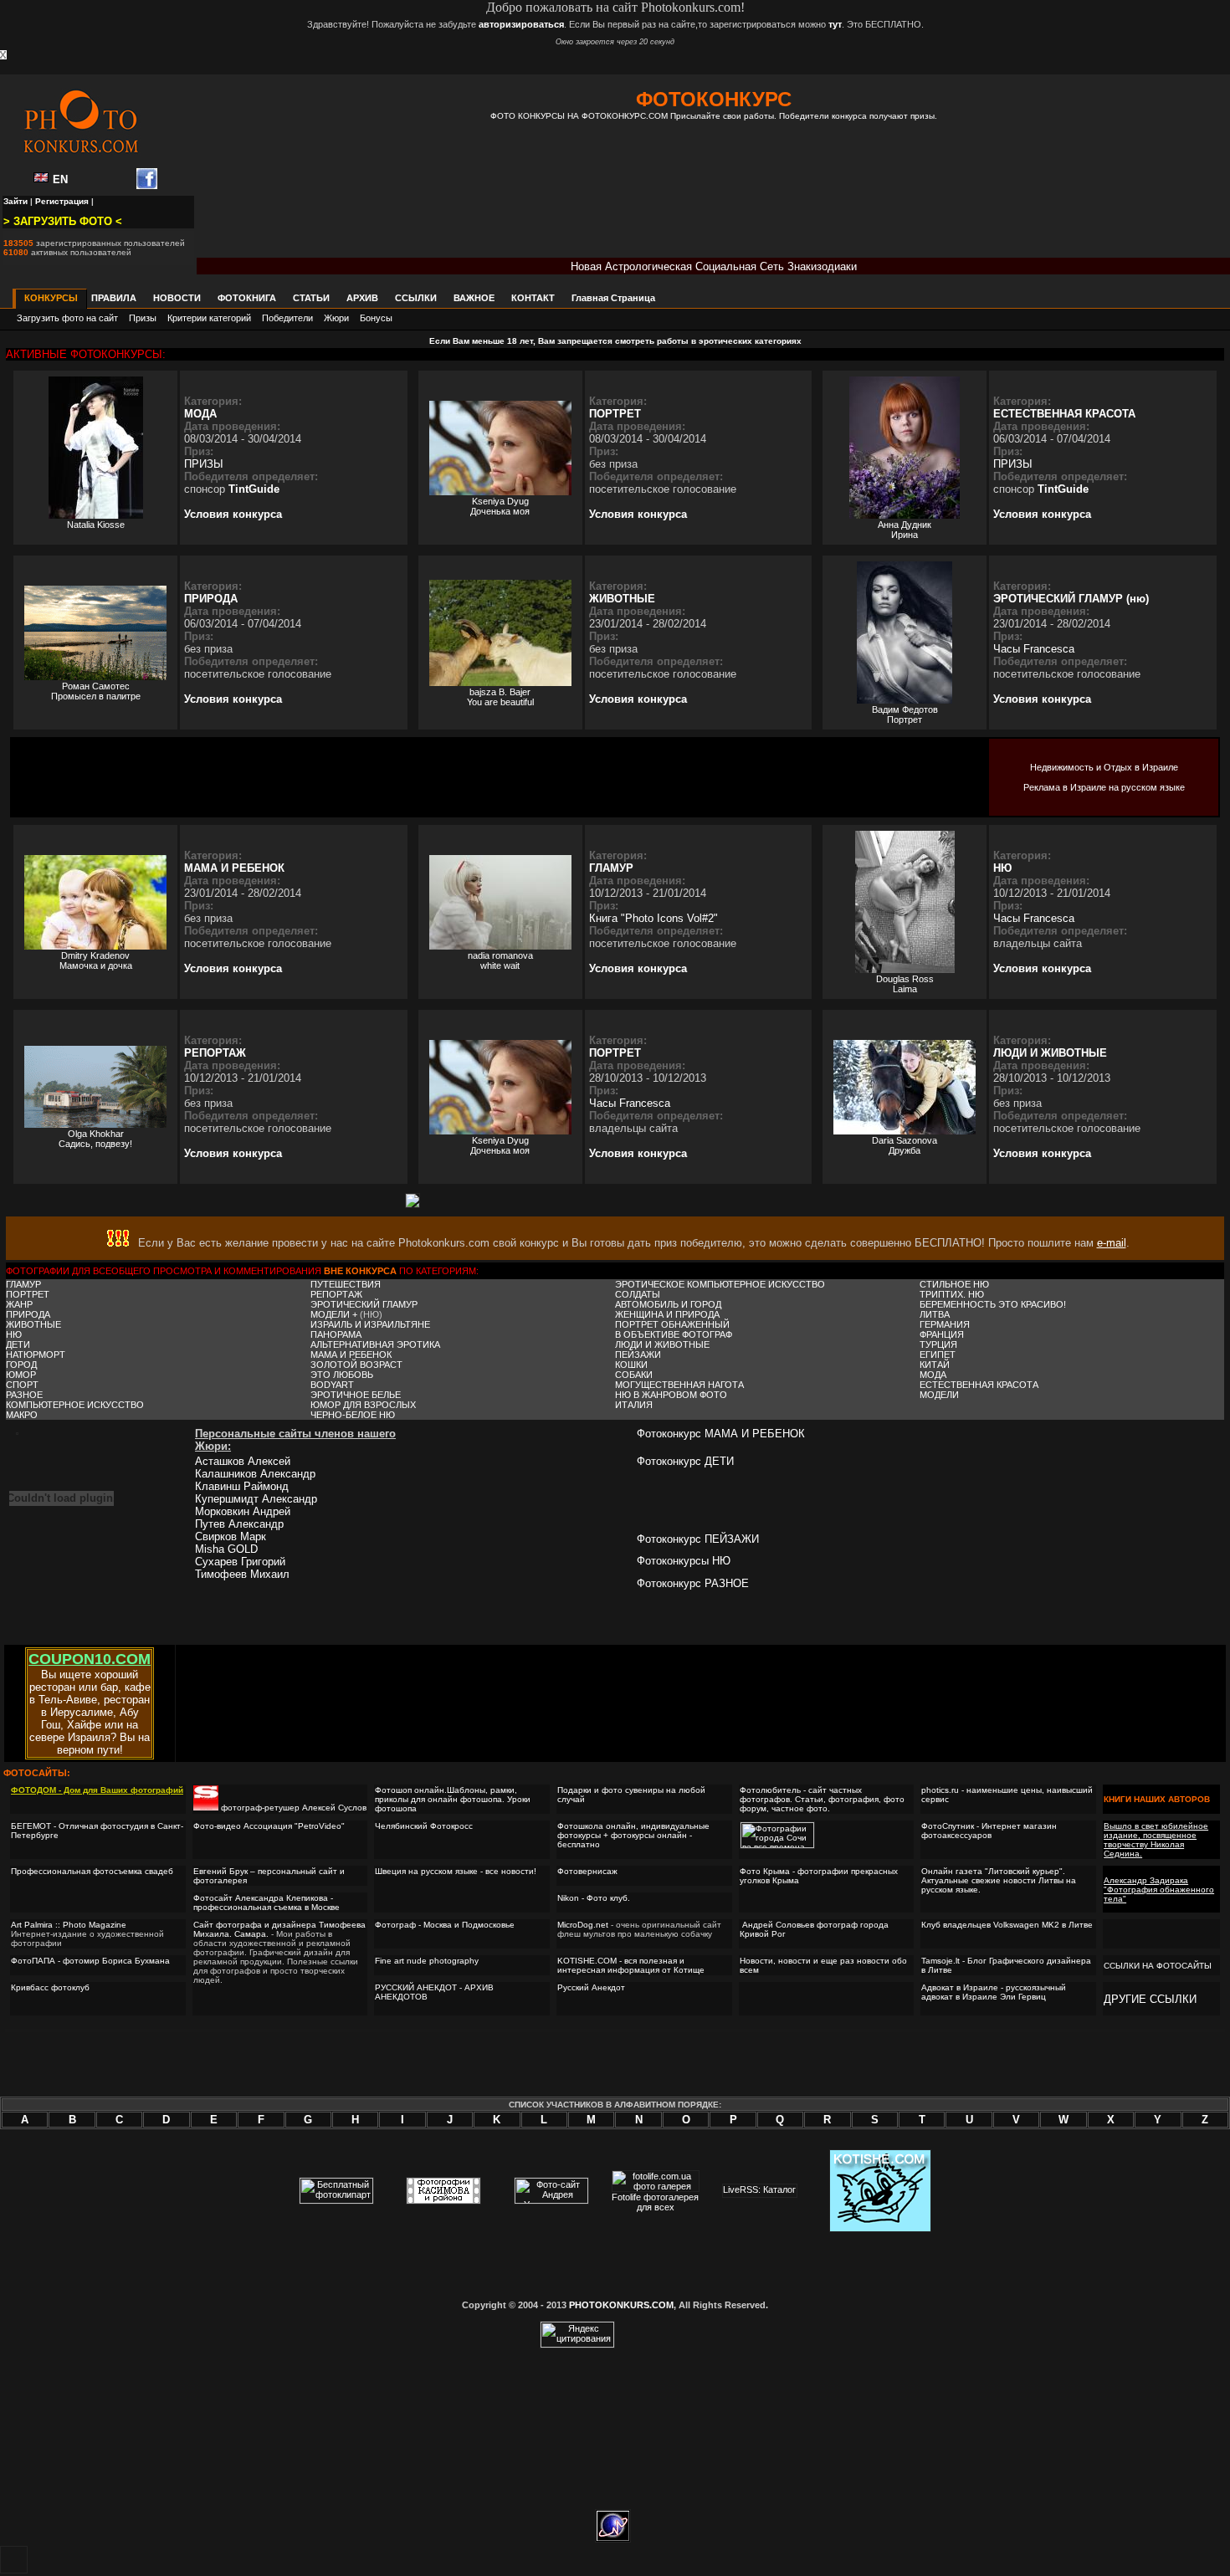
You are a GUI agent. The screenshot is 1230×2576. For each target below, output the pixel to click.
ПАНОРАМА (336, 1334)
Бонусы (376, 318)
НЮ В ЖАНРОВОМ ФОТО (671, 1395)
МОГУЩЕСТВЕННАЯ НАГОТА (679, 1385)
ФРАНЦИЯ (942, 1334)
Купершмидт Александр (256, 1499)
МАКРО (22, 1415)
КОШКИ (631, 1365)
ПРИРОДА (211, 599)
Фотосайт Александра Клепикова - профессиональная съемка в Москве (266, 1903)
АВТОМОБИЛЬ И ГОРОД (668, 1304)
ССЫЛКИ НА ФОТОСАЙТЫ (1158, 1966)
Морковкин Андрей (243, 1511)
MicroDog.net (583, 1925)
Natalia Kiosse (96, 525)
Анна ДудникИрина (905, 530)
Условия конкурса (233, 514)
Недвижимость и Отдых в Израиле (1104, 767)
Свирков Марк (231, 1536)
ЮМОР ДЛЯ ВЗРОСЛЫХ (363, 1405)
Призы (143, 318)
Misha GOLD (226, 1549)
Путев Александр (239, 1524)
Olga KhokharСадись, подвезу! (95, 1139)
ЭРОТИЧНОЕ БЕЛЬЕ (356, 1395)
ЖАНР (19, 1304)
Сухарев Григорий (240, 1562)
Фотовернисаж (587, 1871)
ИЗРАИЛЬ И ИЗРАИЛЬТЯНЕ (370, 1324)
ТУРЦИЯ (938, 1344)
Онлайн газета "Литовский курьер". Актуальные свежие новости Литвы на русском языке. (999, 1880)
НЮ (1002, 868)
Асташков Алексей (243, 1461)
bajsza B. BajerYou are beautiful (500, 697)
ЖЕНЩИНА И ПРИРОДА (667, 1314)
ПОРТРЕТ (615, 414)
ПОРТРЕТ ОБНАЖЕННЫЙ (672, 1324)
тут (835, 24)
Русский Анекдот (591, 1987)
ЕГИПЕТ (938, 1355)
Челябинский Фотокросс (424, 1826)
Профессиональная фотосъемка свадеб (92, 1871)
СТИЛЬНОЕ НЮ (954, 1284)
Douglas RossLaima (905, 984)
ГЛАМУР (611, 868)
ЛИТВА (935, 1314)
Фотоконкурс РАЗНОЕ (693, 1583)
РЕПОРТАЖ (215, 1053)
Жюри (336, 318)
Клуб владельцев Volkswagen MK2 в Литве (1007, 1925)
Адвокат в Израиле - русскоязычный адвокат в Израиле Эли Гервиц (994, 1992)
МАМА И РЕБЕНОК (234, 868)
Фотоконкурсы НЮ (684, 1561)
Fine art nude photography (427, 1961)
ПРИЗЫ (204, 464)
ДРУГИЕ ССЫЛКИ (1150, 1999)
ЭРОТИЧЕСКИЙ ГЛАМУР (364, 1304)
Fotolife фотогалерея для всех (655, 2202)
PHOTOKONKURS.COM (621, 2305)
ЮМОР (21, 1375)
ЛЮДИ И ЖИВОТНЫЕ (1050, 1053)
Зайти (15, 201)
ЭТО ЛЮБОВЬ (342, 1375)
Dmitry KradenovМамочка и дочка (96, 960)
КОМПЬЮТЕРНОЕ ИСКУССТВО (75, 1405)
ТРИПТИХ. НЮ (952, 1294)
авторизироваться (521, 24)
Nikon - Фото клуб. (594, 1898)
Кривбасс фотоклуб (50, 1987)
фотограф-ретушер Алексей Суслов (294, 1808)
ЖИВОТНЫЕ (622, 599)
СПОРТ (22, 1385)
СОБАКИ (634, 1375)
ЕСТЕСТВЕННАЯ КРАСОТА (1064, 414)
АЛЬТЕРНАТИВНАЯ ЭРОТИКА (375, 1344)
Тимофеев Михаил (242, 1574)
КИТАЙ (935, 1365)
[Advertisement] (714, 201)
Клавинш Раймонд (242, 1486)
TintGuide (254, 489)
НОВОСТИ (177, 298)
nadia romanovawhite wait (500, 960)
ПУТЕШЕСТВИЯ (346, 1284)
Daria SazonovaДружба (905, 1145)
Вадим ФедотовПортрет (905, 714)
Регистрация (62, 201)
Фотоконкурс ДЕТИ (685, 1461)
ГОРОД (21, 1365)
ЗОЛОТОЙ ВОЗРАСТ (356, 1365)
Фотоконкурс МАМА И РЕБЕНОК (721, 1434)
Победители (287, 318)
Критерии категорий (209, 318)
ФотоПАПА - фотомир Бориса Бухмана (92, 1961)
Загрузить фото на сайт (67, 318)
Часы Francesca (1034, 649)
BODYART (332, 1385)
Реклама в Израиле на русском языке (1104, 787)
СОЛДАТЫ (638, 1294)
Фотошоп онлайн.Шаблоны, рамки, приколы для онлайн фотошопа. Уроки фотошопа (453, 1799)
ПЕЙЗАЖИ (638, 1355)
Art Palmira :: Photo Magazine (69, 1925)
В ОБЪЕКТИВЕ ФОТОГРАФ (674, 1334)
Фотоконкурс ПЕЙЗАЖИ (698, 1539)
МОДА (200, 414)
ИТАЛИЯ (634, 1405)
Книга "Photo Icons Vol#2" (653, 918)
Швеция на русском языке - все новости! (456, 1871)
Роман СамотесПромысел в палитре (96, 691)
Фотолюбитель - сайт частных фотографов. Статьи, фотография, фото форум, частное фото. (822, 1799)
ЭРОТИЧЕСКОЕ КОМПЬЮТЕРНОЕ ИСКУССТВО (720, 1284)
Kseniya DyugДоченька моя (500, 506)
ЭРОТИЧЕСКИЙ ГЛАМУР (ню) (1071, 599)
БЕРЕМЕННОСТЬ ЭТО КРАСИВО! (993, 1304)
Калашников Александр (255, 1474)
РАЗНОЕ (24, 1395)
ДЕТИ (18, 1344)
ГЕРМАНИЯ (945, 1324)
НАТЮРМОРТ (36, 1355)
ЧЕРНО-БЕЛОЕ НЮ (353, 1415)
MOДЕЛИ (939, 1395)
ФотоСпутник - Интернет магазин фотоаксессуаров (989, 1831)
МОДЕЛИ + (335, 1314)
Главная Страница (613, 298)
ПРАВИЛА (114, 298)
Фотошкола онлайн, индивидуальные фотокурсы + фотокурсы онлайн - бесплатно (633, 1835)
